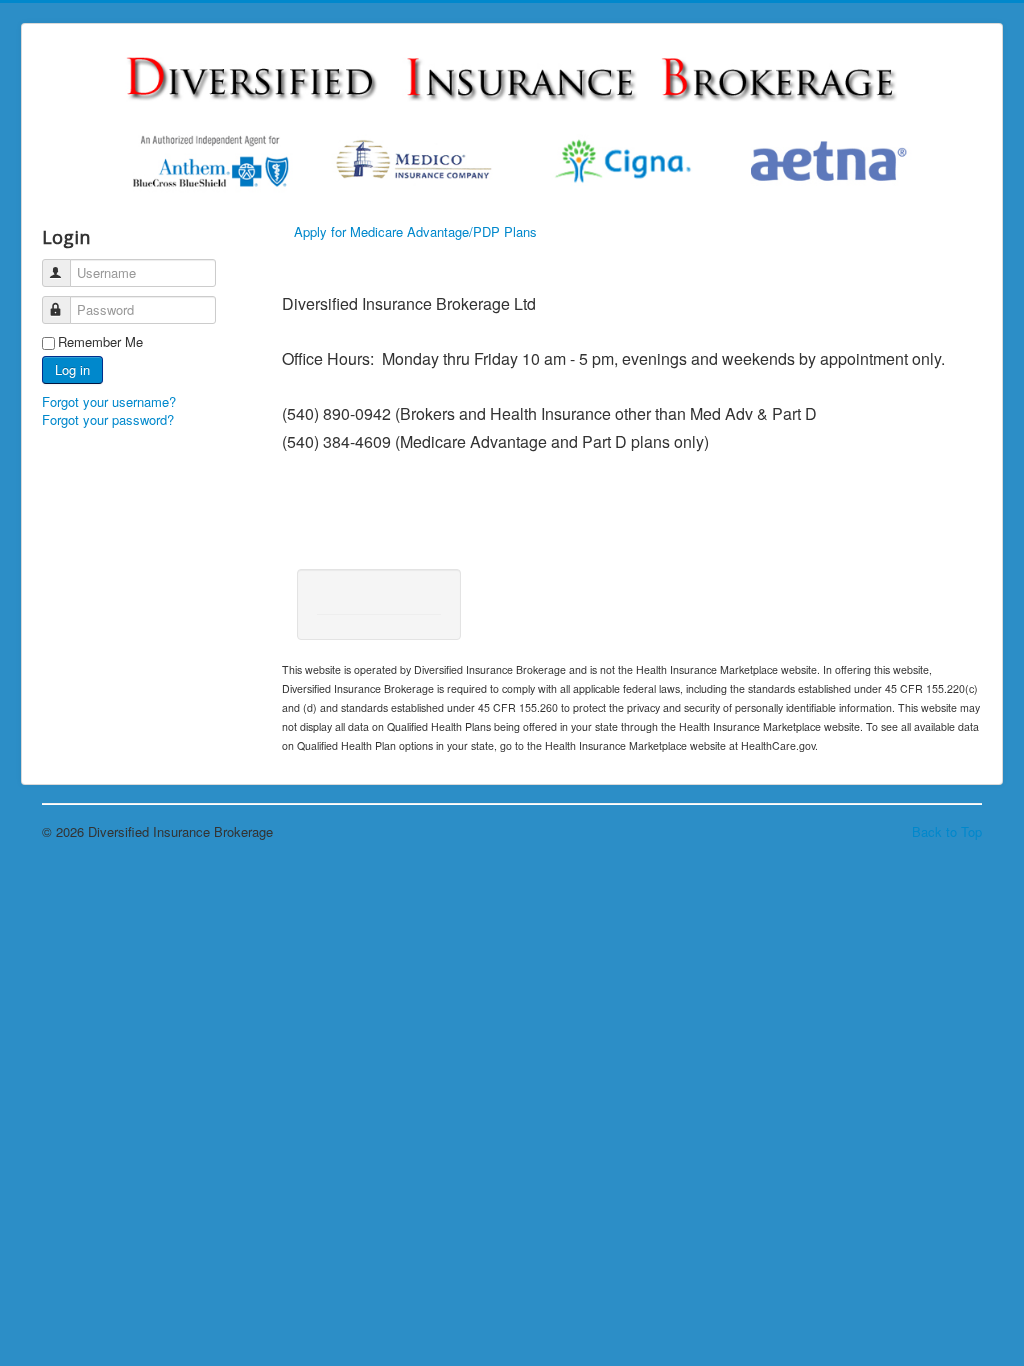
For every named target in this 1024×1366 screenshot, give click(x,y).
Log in (72, 369)
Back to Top (947, 831)
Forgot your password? (108, 419)
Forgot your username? (109, 401)
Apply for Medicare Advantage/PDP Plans (415, 231)
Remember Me (100, 342)
